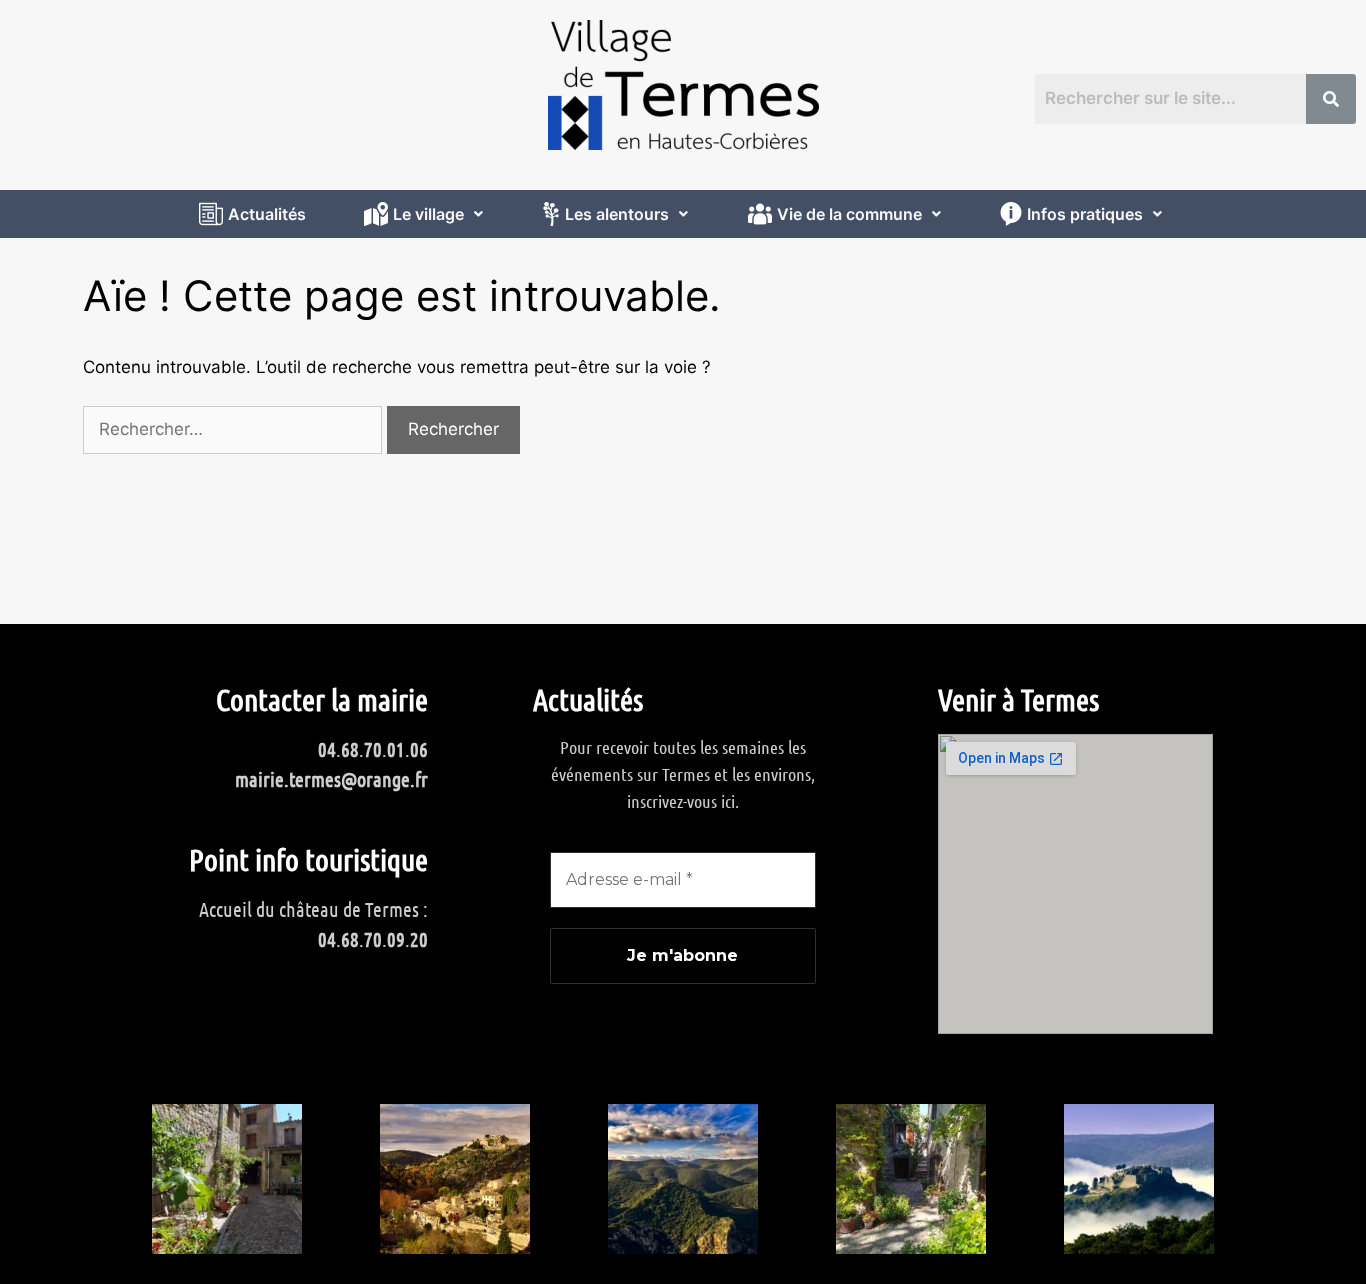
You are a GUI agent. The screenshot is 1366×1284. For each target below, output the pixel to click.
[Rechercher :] (235, 429)
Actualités (267, 214)
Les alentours (617, 214)
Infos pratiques (1085, 214)
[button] (426, 214)
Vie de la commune (849, 214)
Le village (428, 214)
